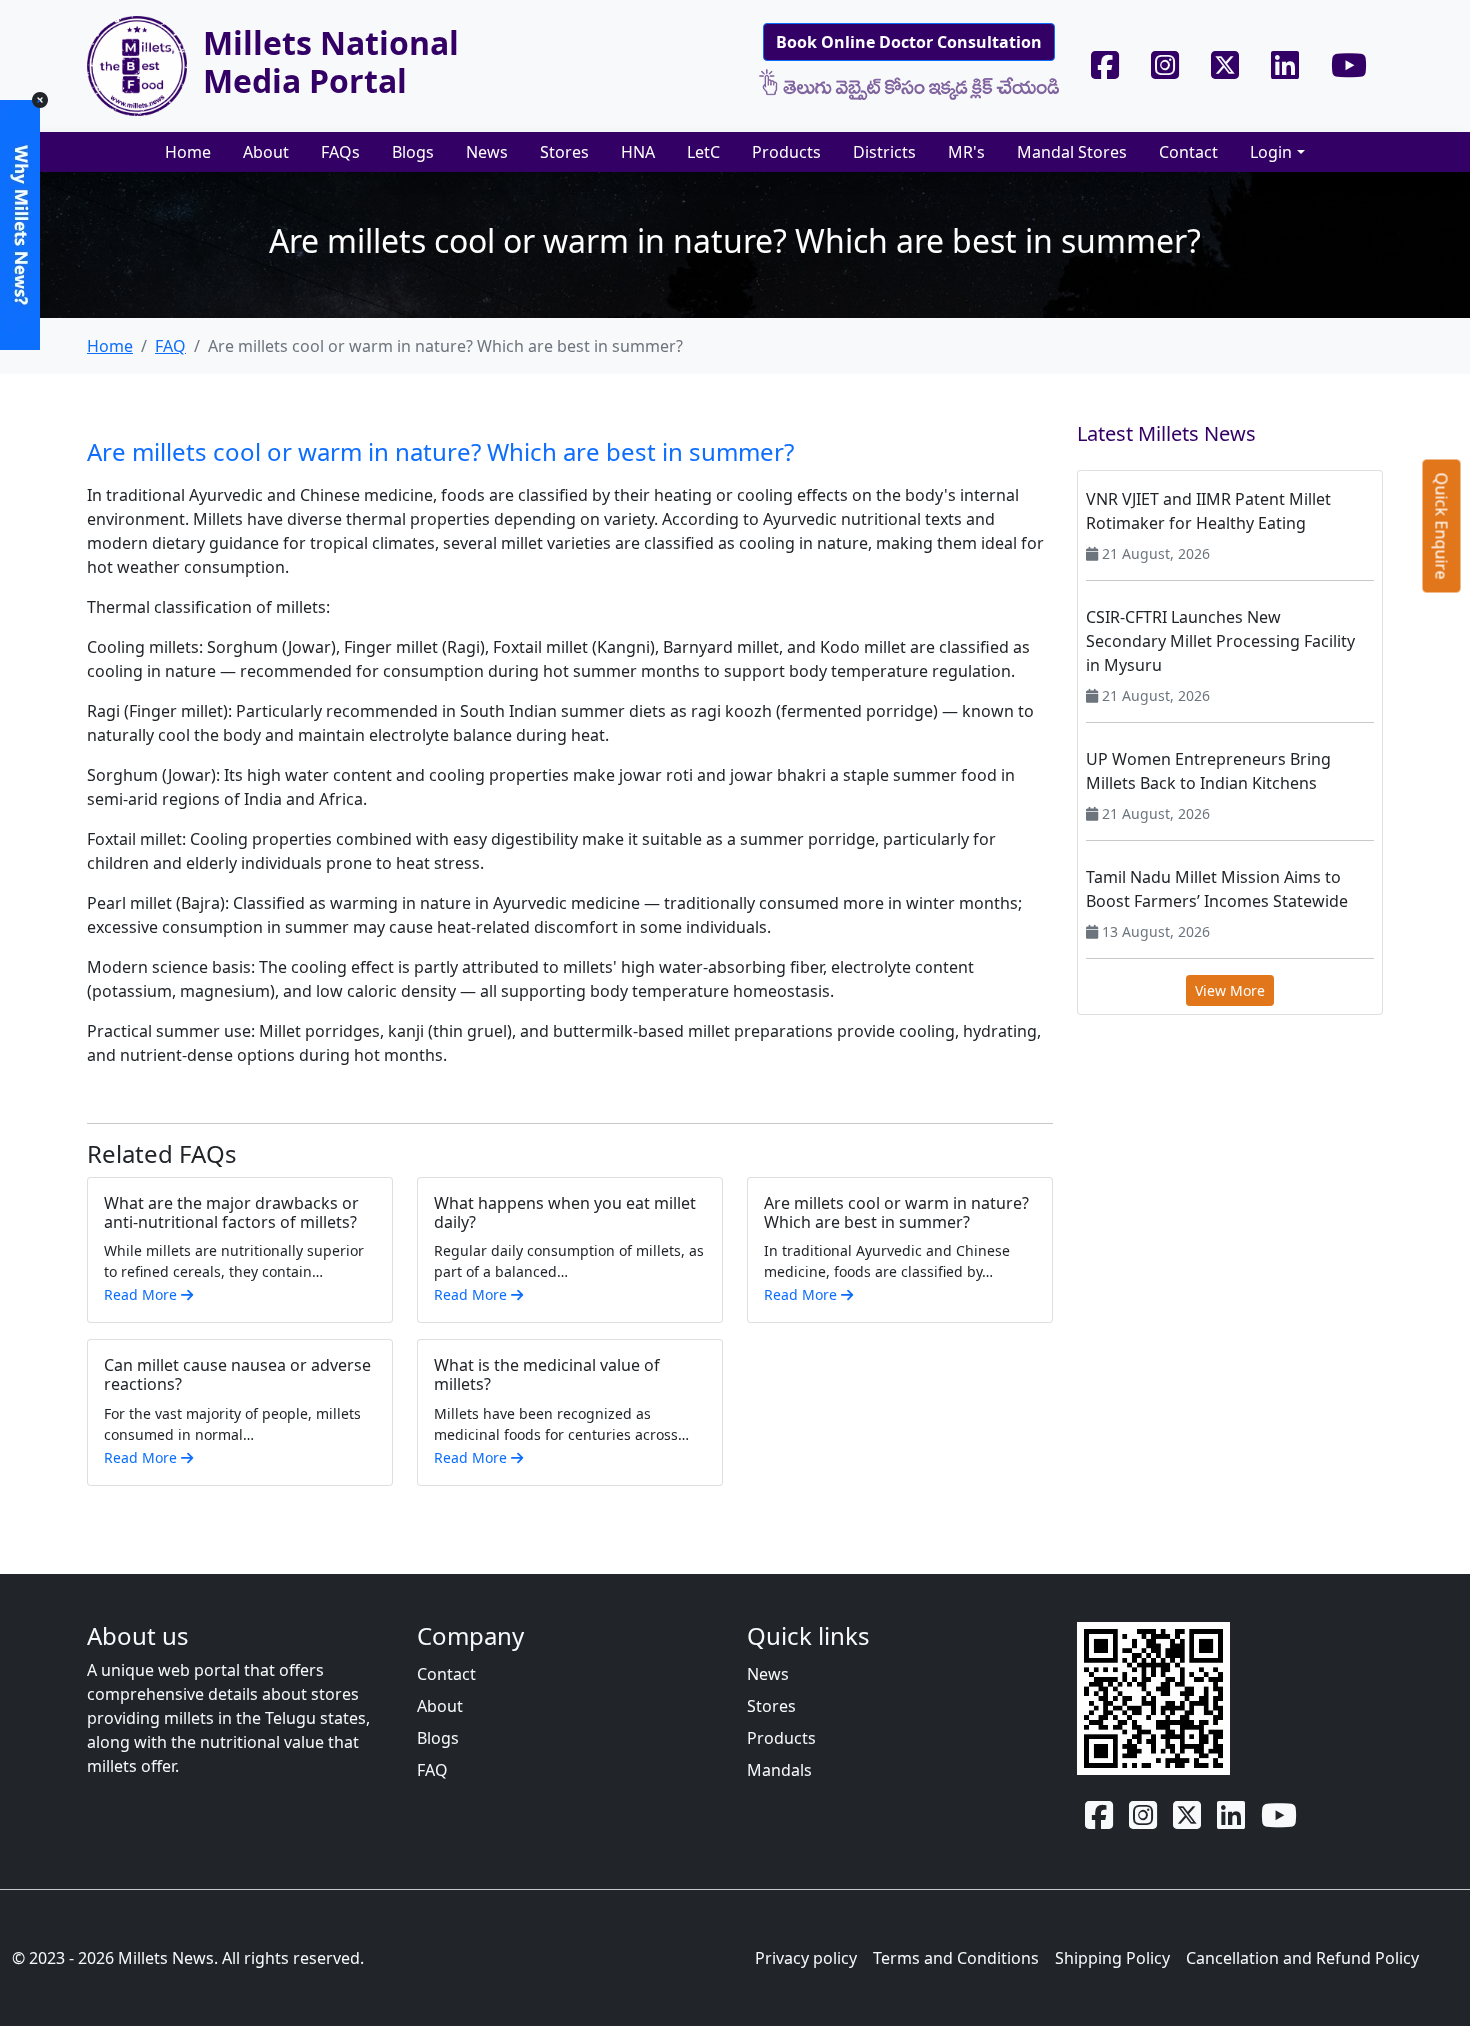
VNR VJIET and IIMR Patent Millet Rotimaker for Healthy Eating (1208, 511)
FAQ (170, 346)
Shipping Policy (1112, 1958)
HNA (638, 152)
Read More (142, 1294)
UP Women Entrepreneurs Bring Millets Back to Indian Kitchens (1208, 771)
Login (1271, 152)
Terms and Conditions (956, 1958)
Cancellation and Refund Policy (1302, 1958)
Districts (884, 152)
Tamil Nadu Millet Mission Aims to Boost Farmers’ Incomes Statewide (1217, 889)
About (266, 152)
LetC (703, 152)
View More (1230, 990)
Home (188, 152)
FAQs (340, 152)
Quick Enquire (1442, 525)
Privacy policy (806, 1958)
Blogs (413, 152)
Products (786, 152)
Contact (1188, 152)
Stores (564, 152)
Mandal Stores (1072, 152)
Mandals (779, 1770)
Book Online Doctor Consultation (909, 42)
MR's (966, 152)
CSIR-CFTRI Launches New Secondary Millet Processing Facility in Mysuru (1220, 641)
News (487, 152)
